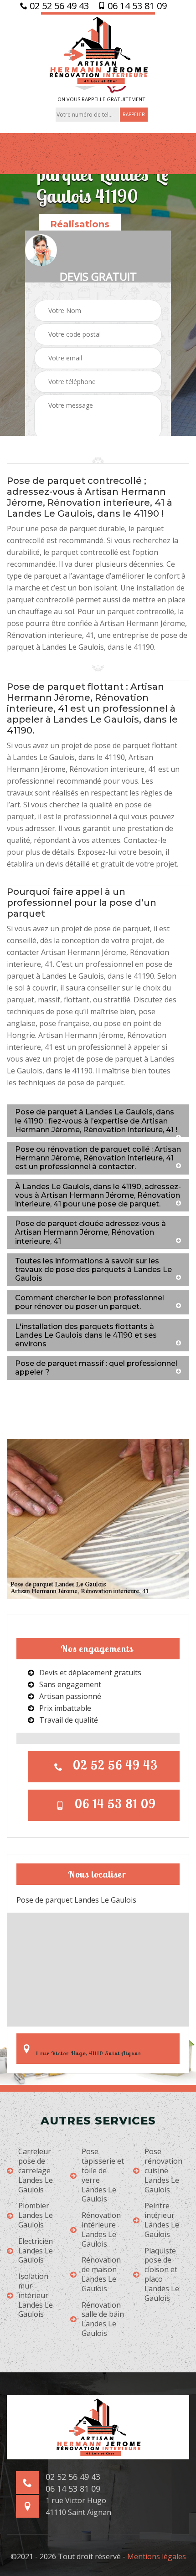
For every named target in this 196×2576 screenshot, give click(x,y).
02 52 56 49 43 (58, 6)
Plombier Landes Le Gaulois (36, 2215)
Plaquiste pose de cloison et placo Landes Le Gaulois (162, 2275)
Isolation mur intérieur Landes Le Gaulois (36, 2295)
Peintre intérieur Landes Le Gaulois (162, 2220)
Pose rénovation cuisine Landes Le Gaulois (163, 2171)
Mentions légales (157, 2556)
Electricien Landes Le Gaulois (36, 2251)
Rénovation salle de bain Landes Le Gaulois (103, 2319)
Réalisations (80, 224)
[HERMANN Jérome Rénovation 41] (98, 49)
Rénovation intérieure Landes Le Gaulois (101, 2230)
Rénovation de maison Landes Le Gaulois (101, 2274)
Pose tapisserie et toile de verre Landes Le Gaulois (103, 2175)
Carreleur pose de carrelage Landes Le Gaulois (36, 2171)
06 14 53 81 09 (136, 6)
